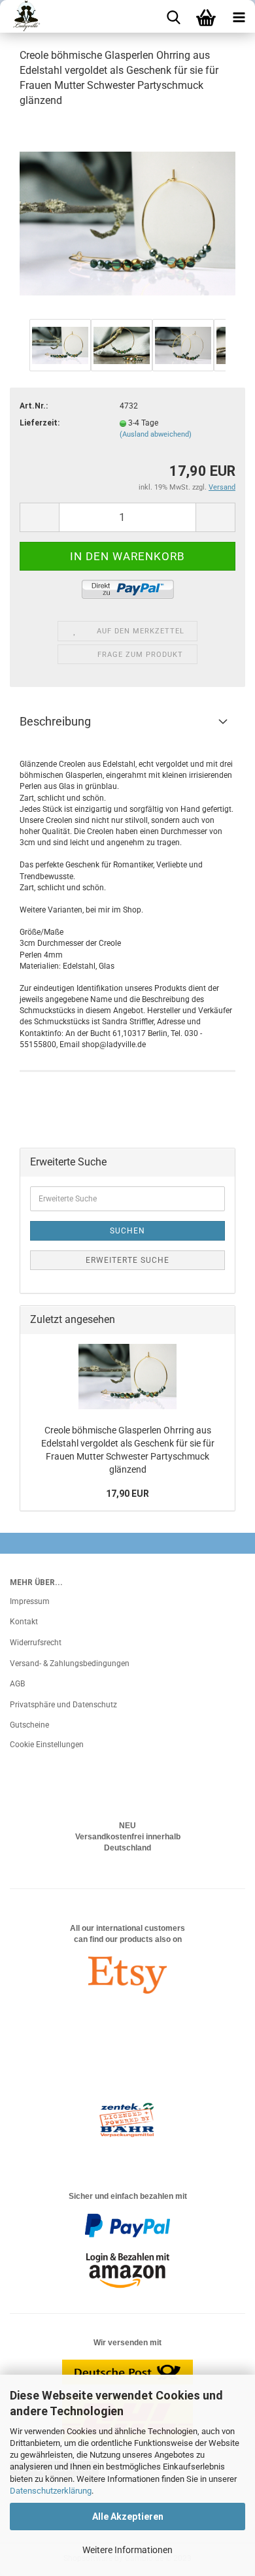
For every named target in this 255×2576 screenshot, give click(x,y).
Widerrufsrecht (36, 1643)
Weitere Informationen (127, 2550)
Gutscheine (29, 1725)
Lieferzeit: (40, 423)
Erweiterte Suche (127, 1260)
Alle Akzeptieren (128, 2517)
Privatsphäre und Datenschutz (63, 1705)
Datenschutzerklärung (51, 2491)
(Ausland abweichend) (156, 434)
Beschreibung (55, 721)
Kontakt (24, 1622)
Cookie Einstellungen (47, 1745)
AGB (17, 1684)
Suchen (127, 1231)
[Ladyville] (21, 16)
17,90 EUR (127, 1494)
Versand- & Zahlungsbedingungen (70, 1664)
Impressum (30, 1601)
